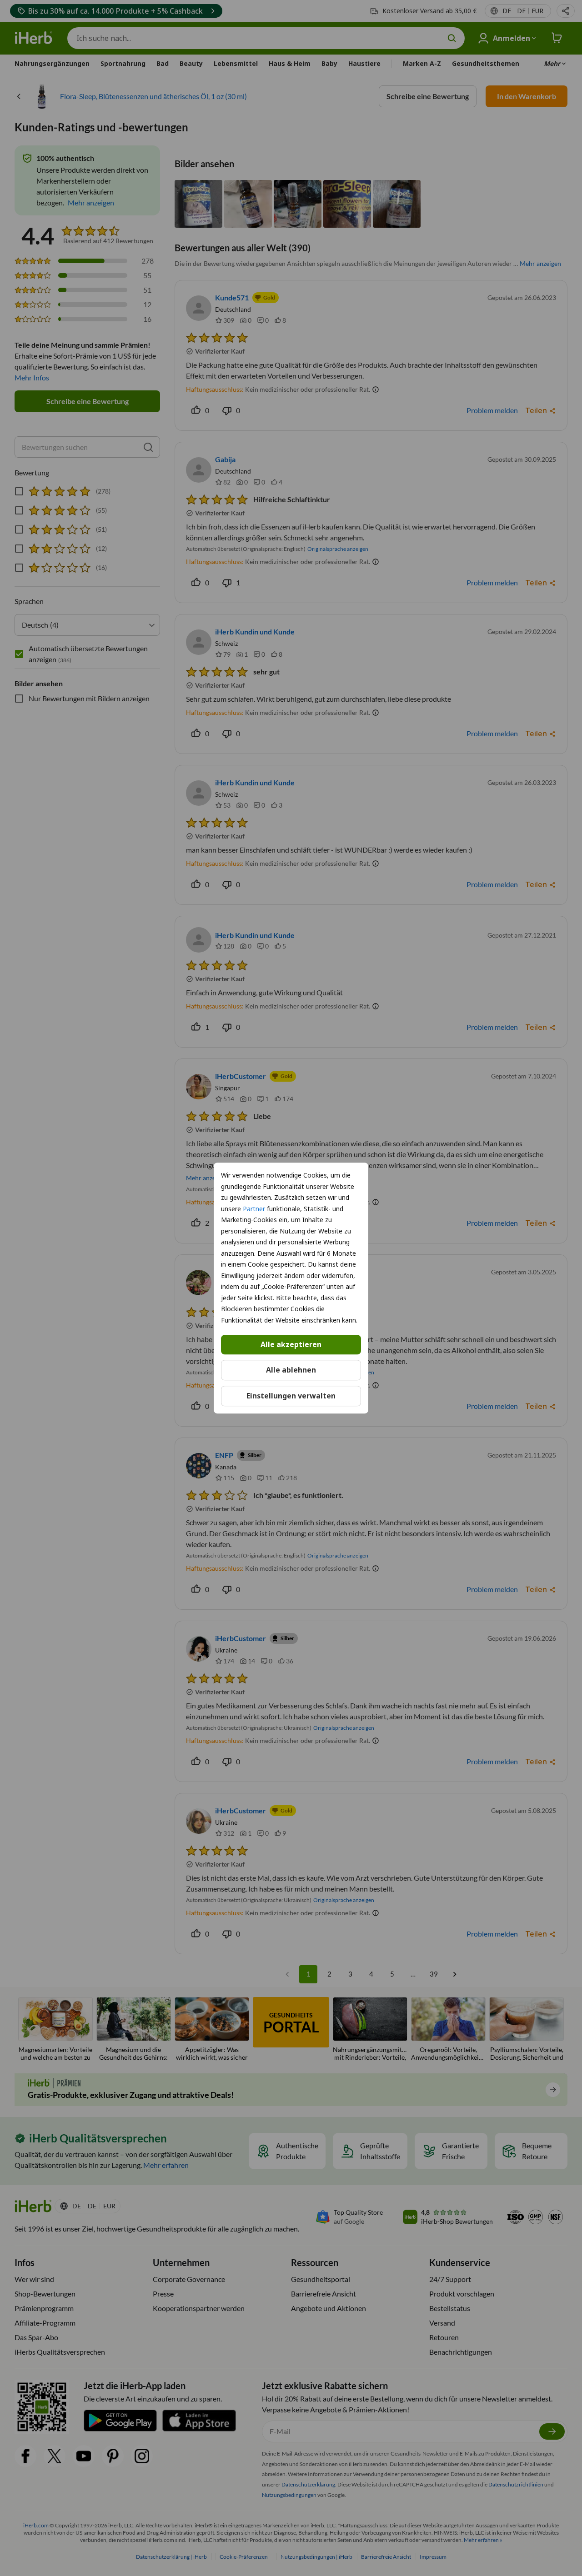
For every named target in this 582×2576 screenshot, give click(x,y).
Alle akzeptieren (291, 1344)
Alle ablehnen (291, 1370)
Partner (254, 1209)
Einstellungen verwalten (291, 1396)
